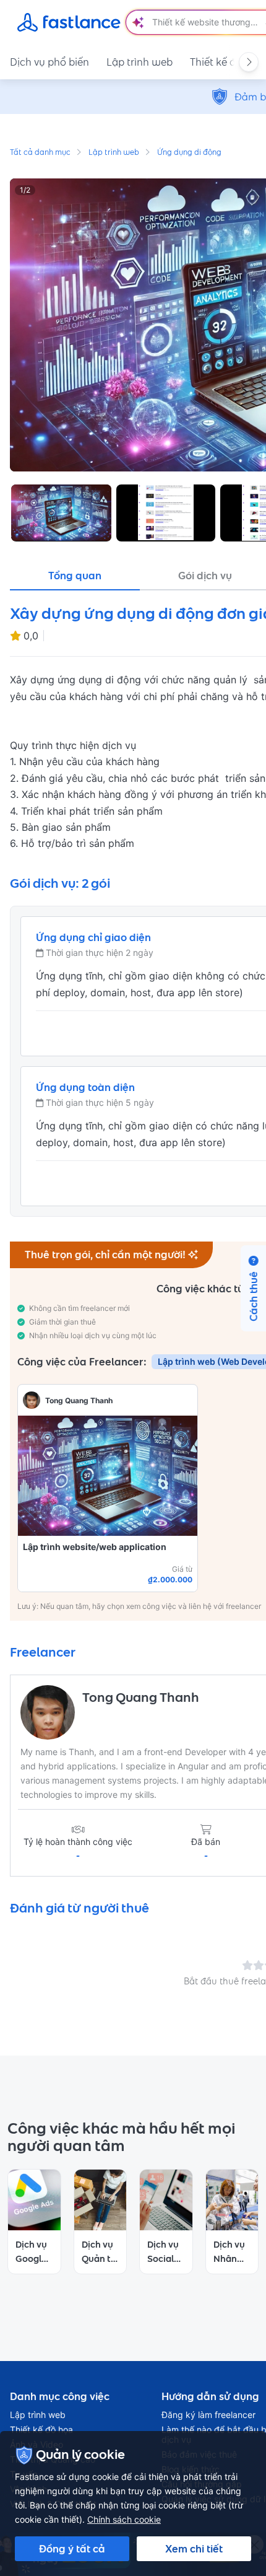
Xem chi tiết (194, 2549)
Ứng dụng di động (189, 153)
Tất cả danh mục (40, 153)
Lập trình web (139, 62)
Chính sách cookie (124, 2519)
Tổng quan (75, 576)
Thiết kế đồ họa (41, 2430)
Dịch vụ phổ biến (49, 62)
